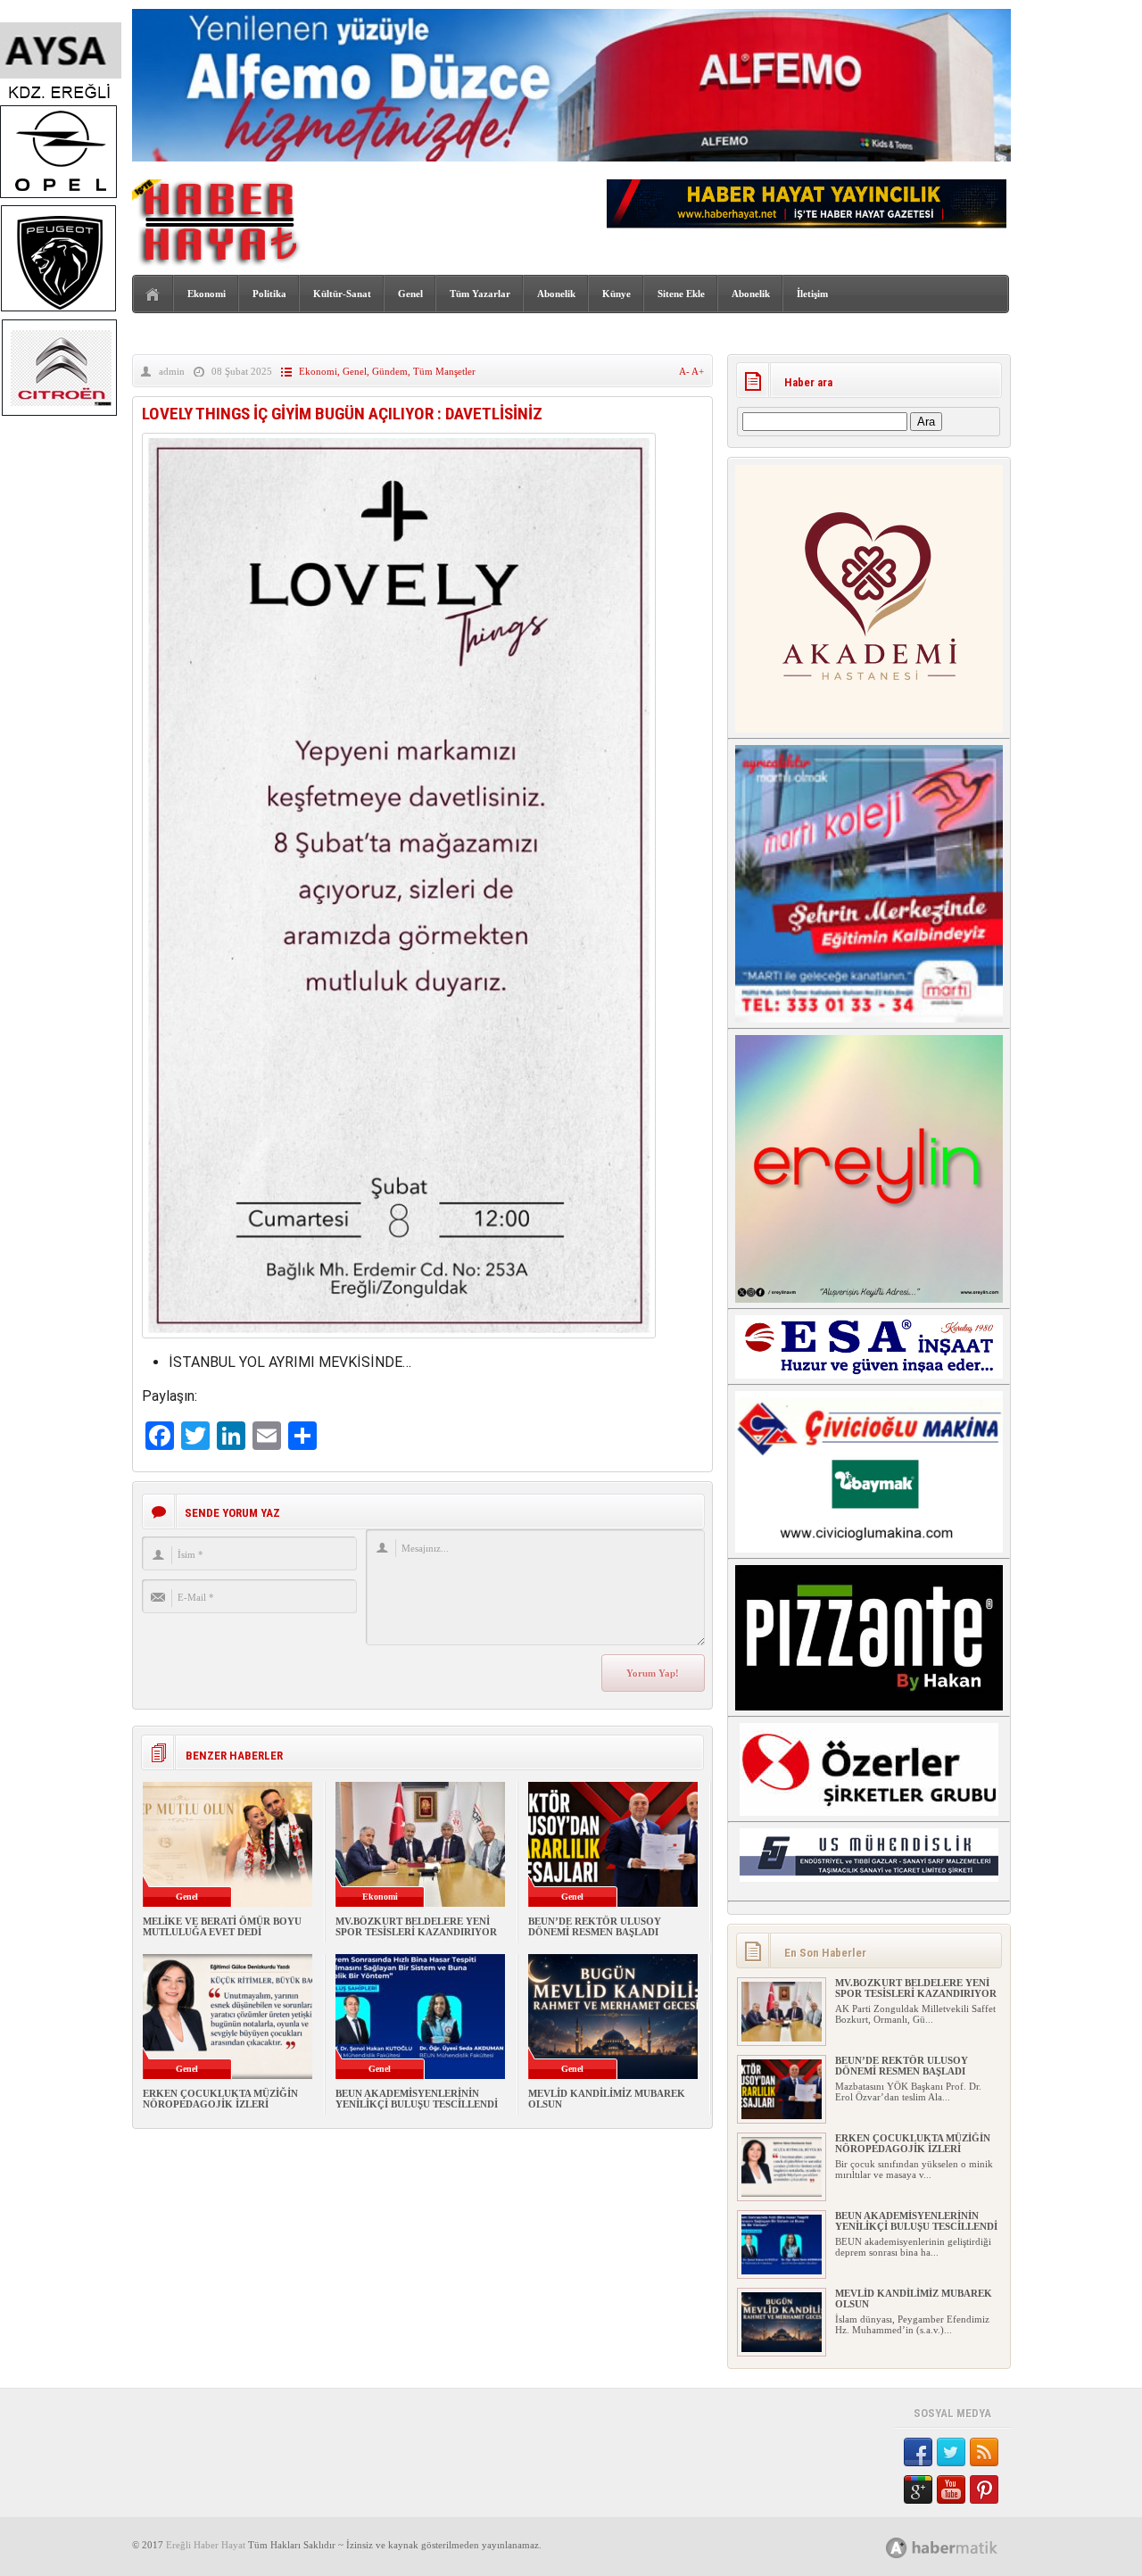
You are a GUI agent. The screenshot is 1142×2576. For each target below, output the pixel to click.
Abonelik (556, 294)
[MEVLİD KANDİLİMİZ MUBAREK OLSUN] (782, 2348)
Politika (269, 294)
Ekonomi (207, 294)
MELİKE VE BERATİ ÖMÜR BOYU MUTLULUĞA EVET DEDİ (222, 1926)
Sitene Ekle (681, 294)
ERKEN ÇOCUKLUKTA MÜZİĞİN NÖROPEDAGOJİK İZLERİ (220, 2099)
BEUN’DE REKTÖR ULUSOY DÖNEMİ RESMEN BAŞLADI (595, 1926)
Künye (617, 294)
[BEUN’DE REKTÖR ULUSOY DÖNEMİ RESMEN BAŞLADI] (782, 2116)
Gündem (390, 371)
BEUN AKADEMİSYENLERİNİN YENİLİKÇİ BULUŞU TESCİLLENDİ (417, 2099)
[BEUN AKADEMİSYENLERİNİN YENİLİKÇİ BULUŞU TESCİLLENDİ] (782, 2271)
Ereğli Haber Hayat (206, 2545)
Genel (410, 294)
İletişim (812, 294)
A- (685, 371)
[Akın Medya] (897, 2548)
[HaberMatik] (961, 2547)
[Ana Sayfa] (153, 295)
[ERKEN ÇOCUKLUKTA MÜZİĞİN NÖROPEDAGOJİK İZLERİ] (782, 2193)
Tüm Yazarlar (480, 294)
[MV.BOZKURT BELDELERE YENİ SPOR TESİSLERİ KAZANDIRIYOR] (782, 2038)
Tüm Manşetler (444, 371)
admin (172, 371)
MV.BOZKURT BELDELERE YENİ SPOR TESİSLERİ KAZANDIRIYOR (416, 1926)
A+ (698, 371)
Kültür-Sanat (342, 294)
